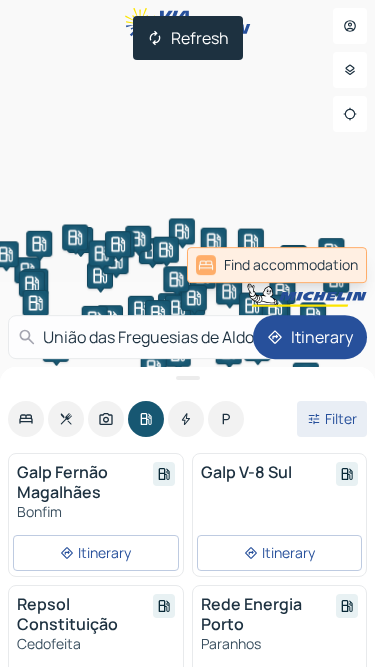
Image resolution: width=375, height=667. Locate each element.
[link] (277, 265)
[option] (26, 419)
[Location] (350, 114)
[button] (251, 242)
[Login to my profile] (350, 26)
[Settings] (350, 70)
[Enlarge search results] (187, 378)
